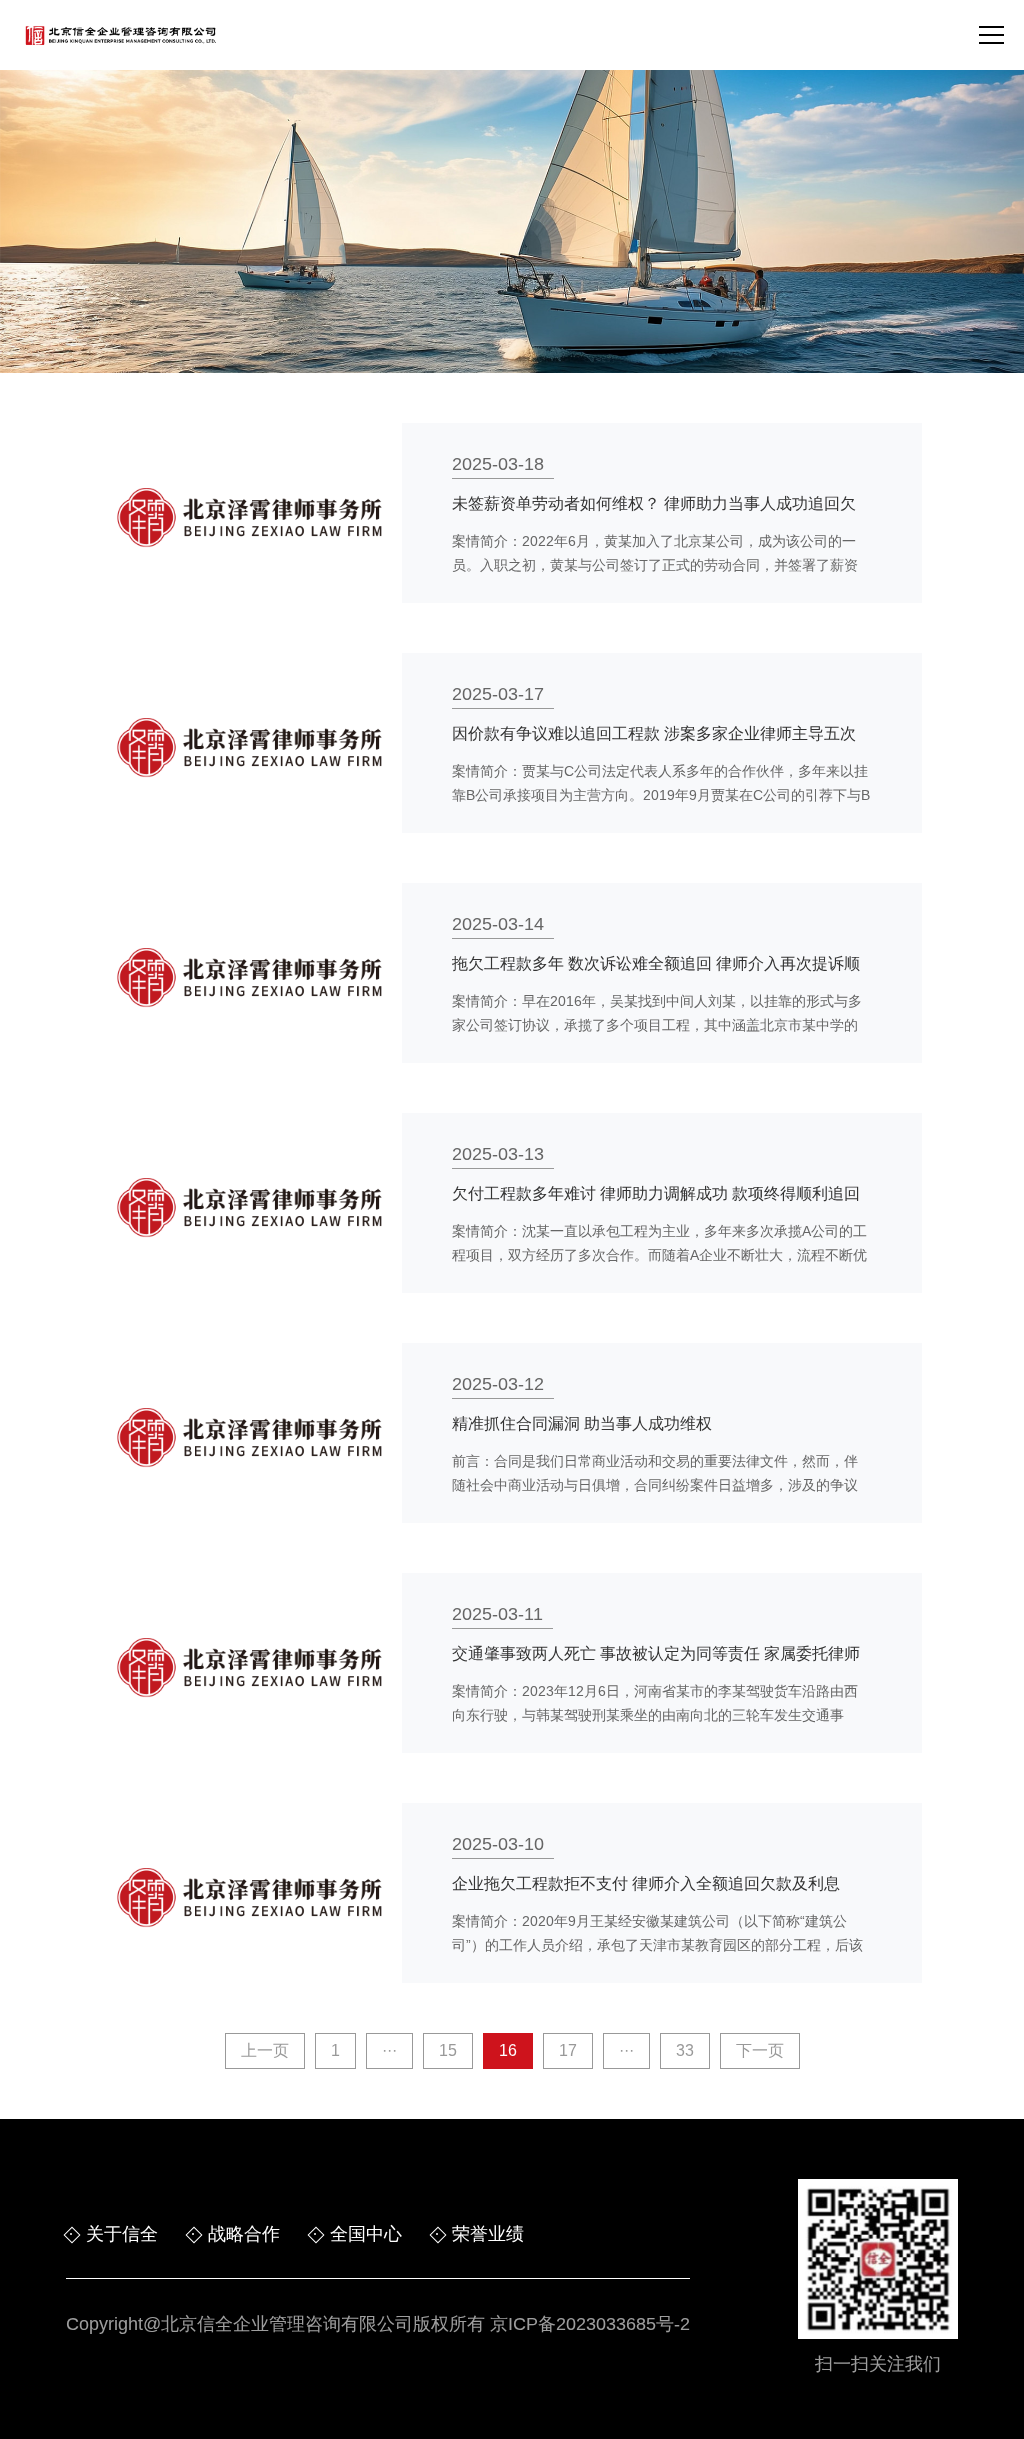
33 (685, 2050)
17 (568, 2050)
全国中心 (366, 2234)
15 (448, 2050)
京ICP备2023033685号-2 (590, 2324)
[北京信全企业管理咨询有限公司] (120, 35)
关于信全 (122, 2234)
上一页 (265, 2050)
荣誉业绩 (488, 2234)
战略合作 (244, 2234)
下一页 (760, 2050)
